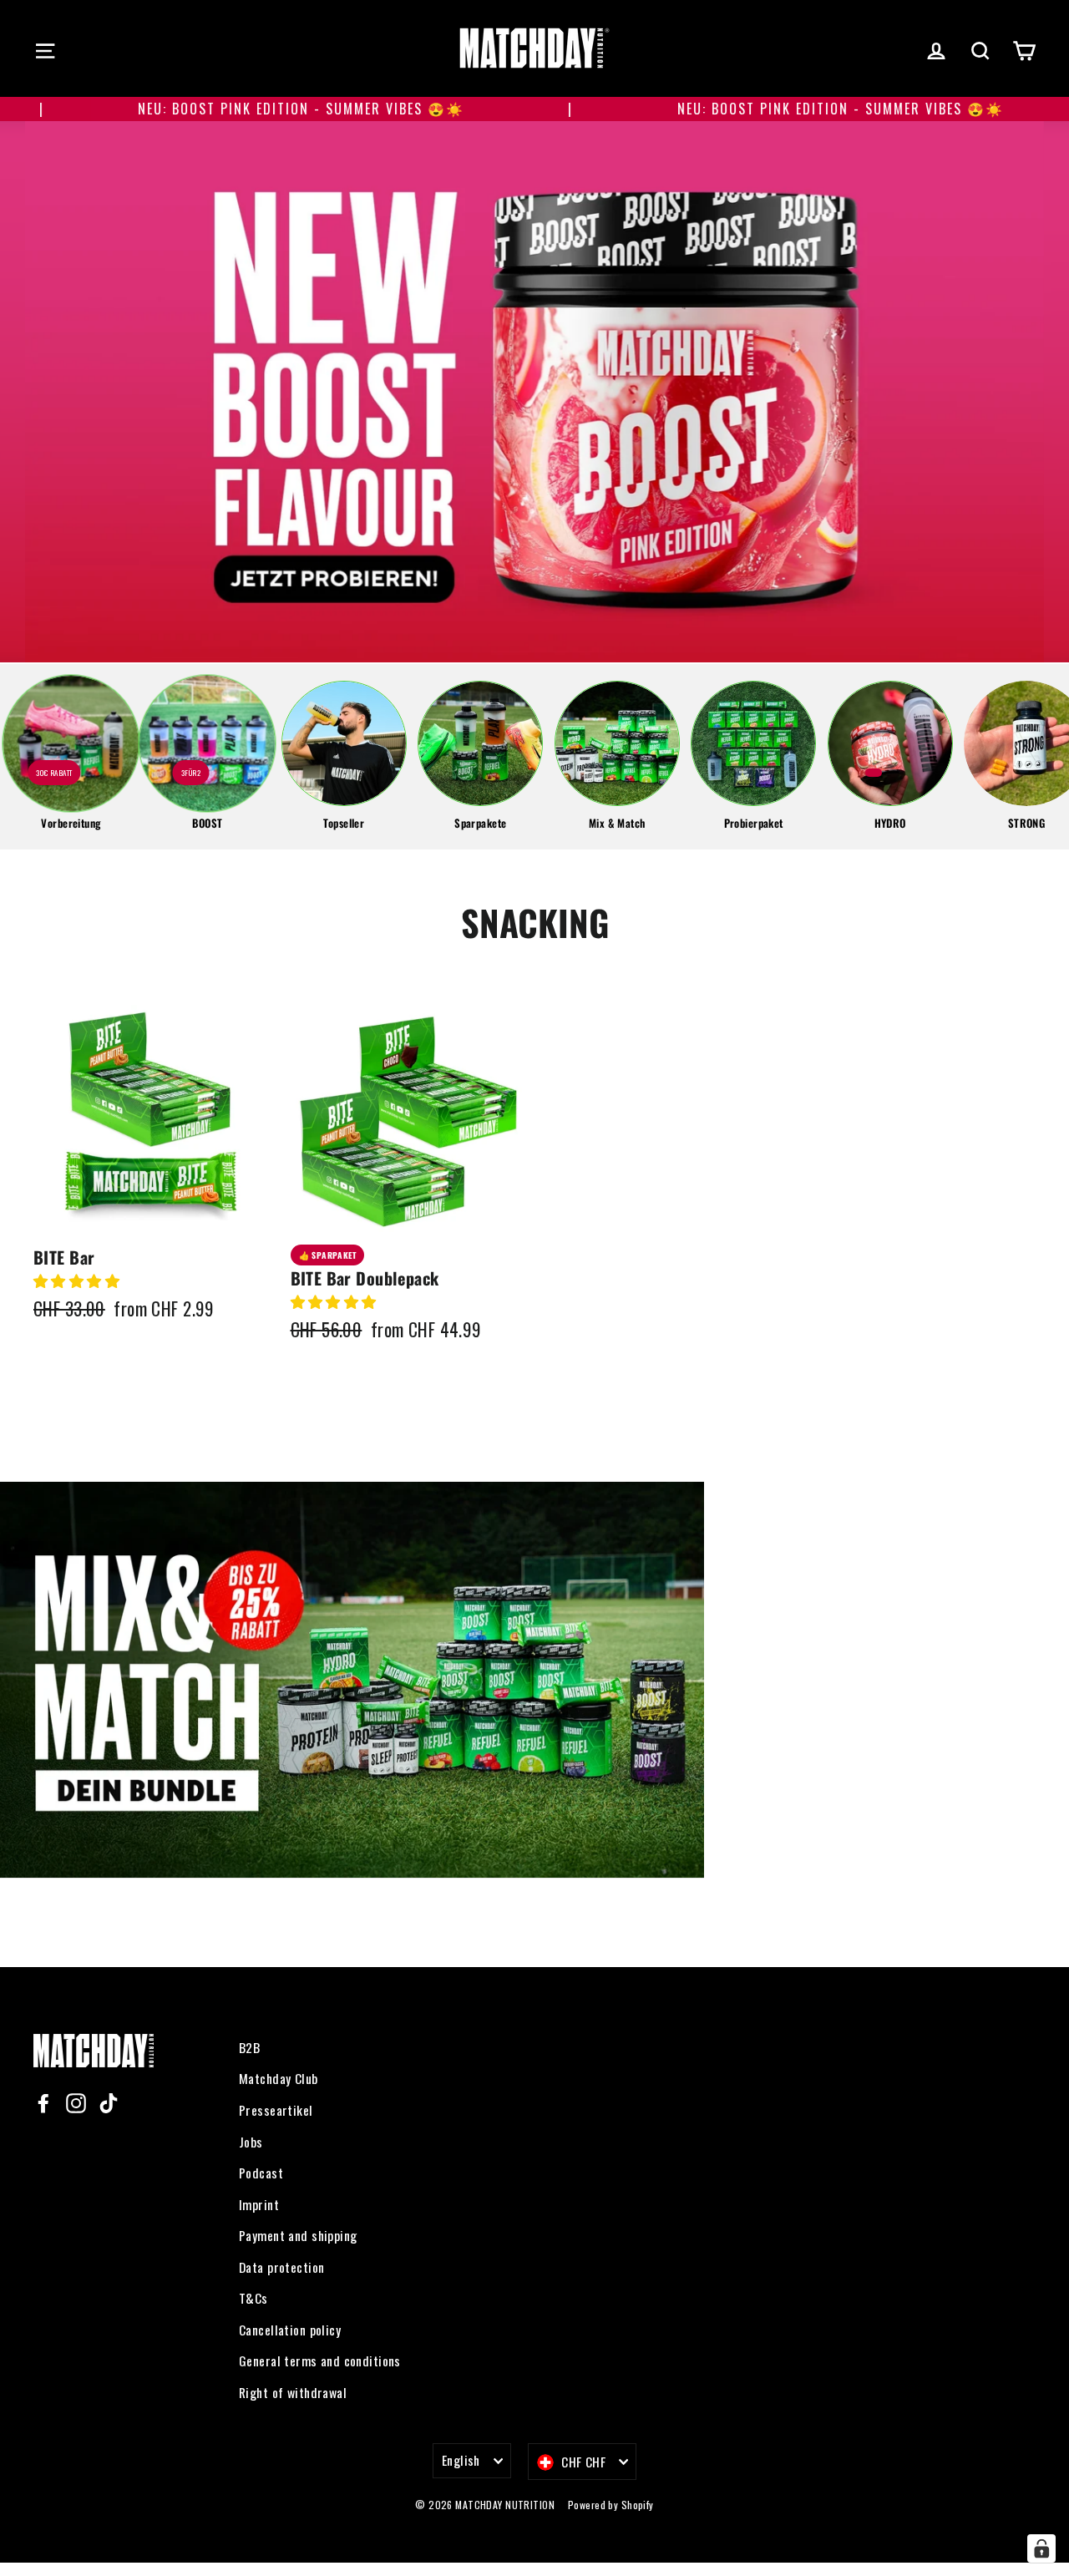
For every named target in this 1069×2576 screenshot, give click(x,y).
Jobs (251, 2142)
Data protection (281, 2267)
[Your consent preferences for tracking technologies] (1041, 2548)
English (461, 2460)
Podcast (261, 2173)
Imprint (259, 2204)
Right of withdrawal (293, 2392)
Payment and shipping (298, 2235)
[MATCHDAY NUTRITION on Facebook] (43, 2102)
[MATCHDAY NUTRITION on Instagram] (76, 2102)
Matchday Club (279, 2078)
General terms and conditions (320, 2360)
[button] (79, 1280)
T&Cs (253, 2298)
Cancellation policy (290, 2330)
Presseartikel (276, 2110)
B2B (249, 2047)
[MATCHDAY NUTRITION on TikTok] (109, 2102)
